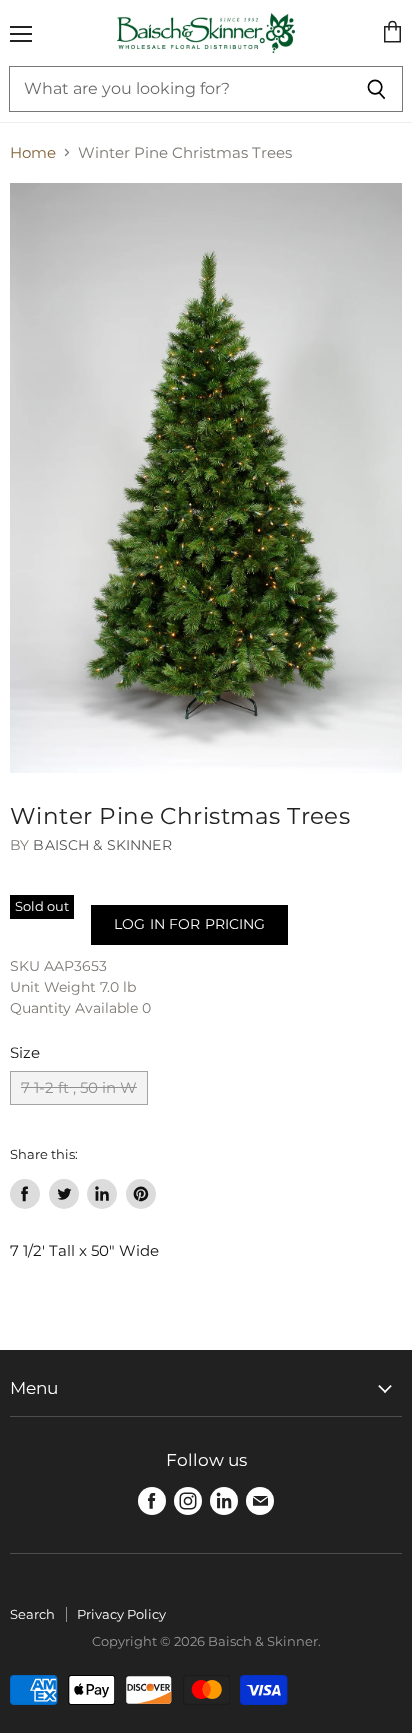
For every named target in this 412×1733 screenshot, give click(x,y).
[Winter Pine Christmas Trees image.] (206, 478)
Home (33, 152)
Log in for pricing (189, 924)
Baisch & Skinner (102, 845)
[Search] (376, 89)
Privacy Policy (121, 1614)
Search (32, 1614)
